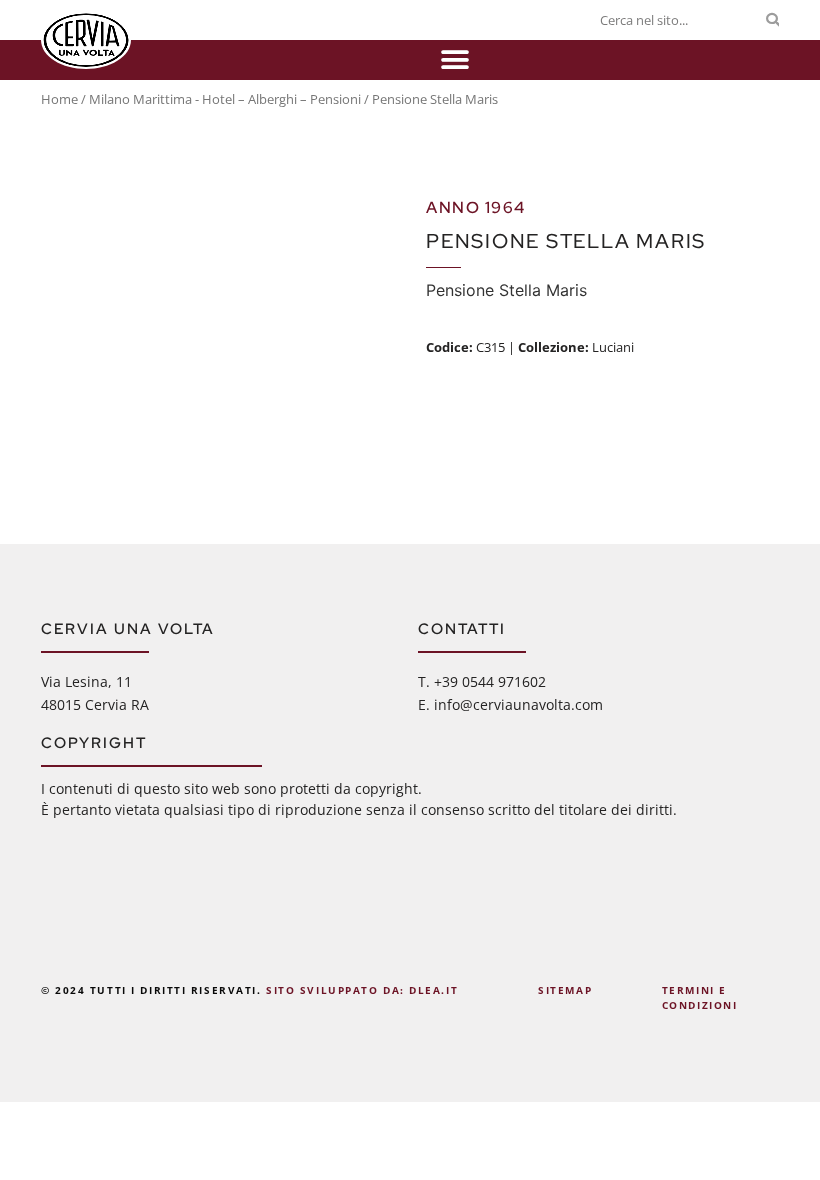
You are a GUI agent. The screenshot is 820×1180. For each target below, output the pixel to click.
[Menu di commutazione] (455, 60)
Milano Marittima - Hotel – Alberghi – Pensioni (225, 99)
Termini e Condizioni (700, 998)
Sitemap (565, 990)
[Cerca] (772, 20)
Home (59, 99)
